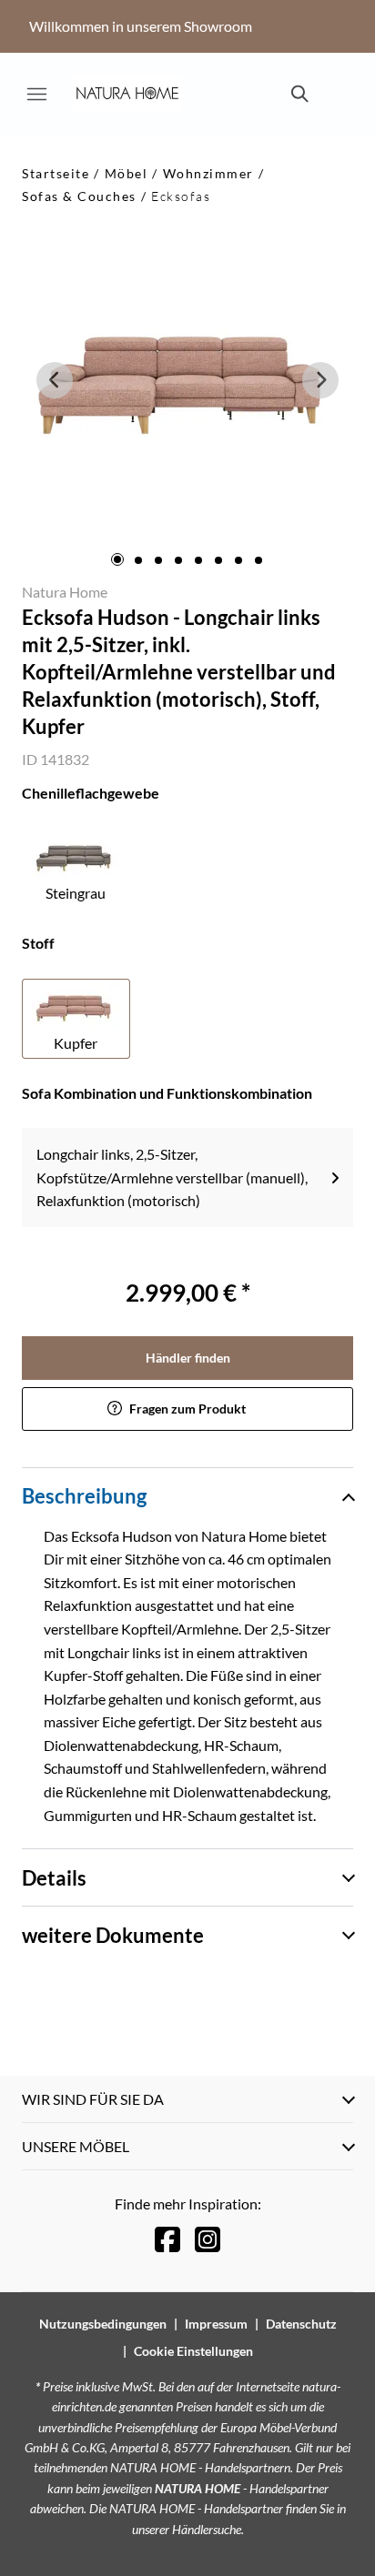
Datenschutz (301, 2324)
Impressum (216, 2324)
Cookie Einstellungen (193, 2351)
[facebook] (167, 2239)
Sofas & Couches (79, 196)
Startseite (56, 173)
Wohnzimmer (208, 173)
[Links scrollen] (55, 380)
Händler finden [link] (188, 1358)
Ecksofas (181, 196)
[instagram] (208, 2239)
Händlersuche (207, 2529)
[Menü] (36, 94)
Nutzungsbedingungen (103, 2324)
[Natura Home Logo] (127, 94)
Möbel (127, 173)
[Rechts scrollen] (320, 380)
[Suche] (299, 94)
